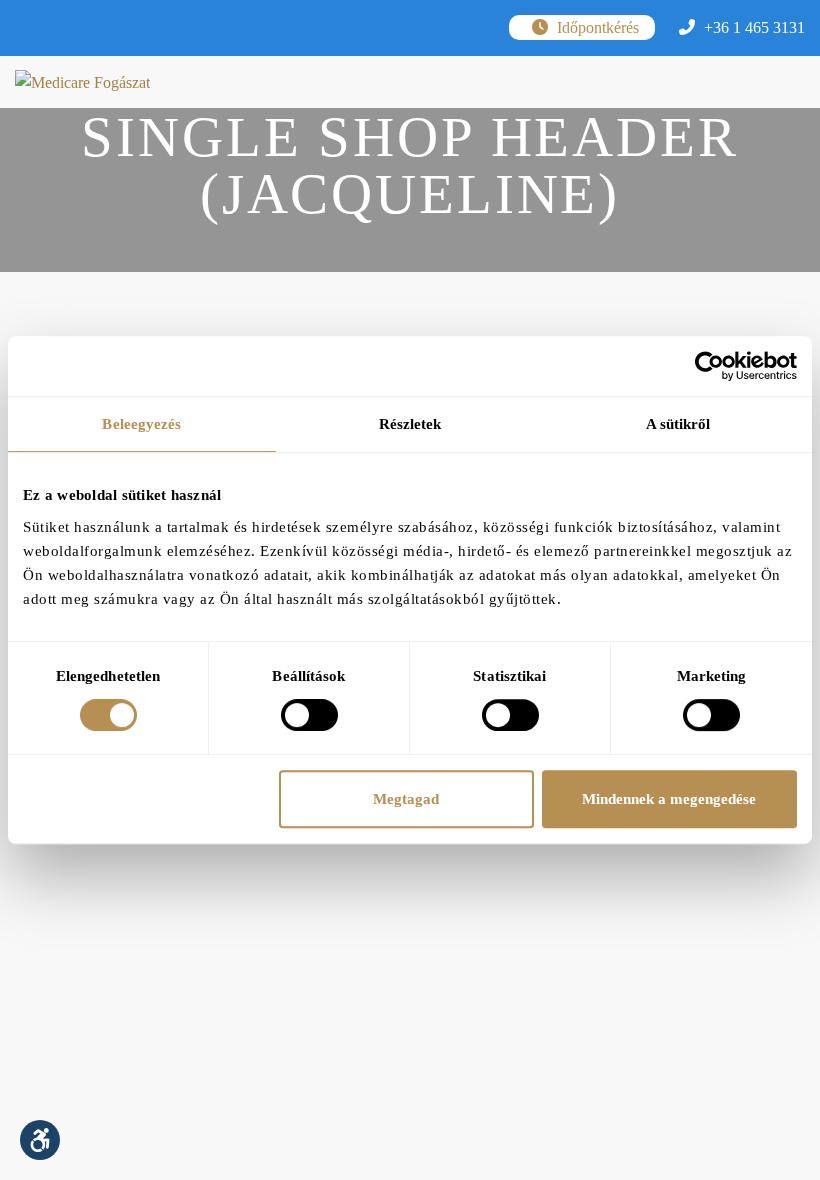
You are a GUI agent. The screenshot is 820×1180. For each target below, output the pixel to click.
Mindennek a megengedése (669, 799)
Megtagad (406, 799)
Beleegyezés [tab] (141, 424)
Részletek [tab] (410, 424)
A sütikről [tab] (678, 424)
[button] (40, 1140)
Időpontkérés (596, 27)
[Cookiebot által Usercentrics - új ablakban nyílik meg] (709, 366)
